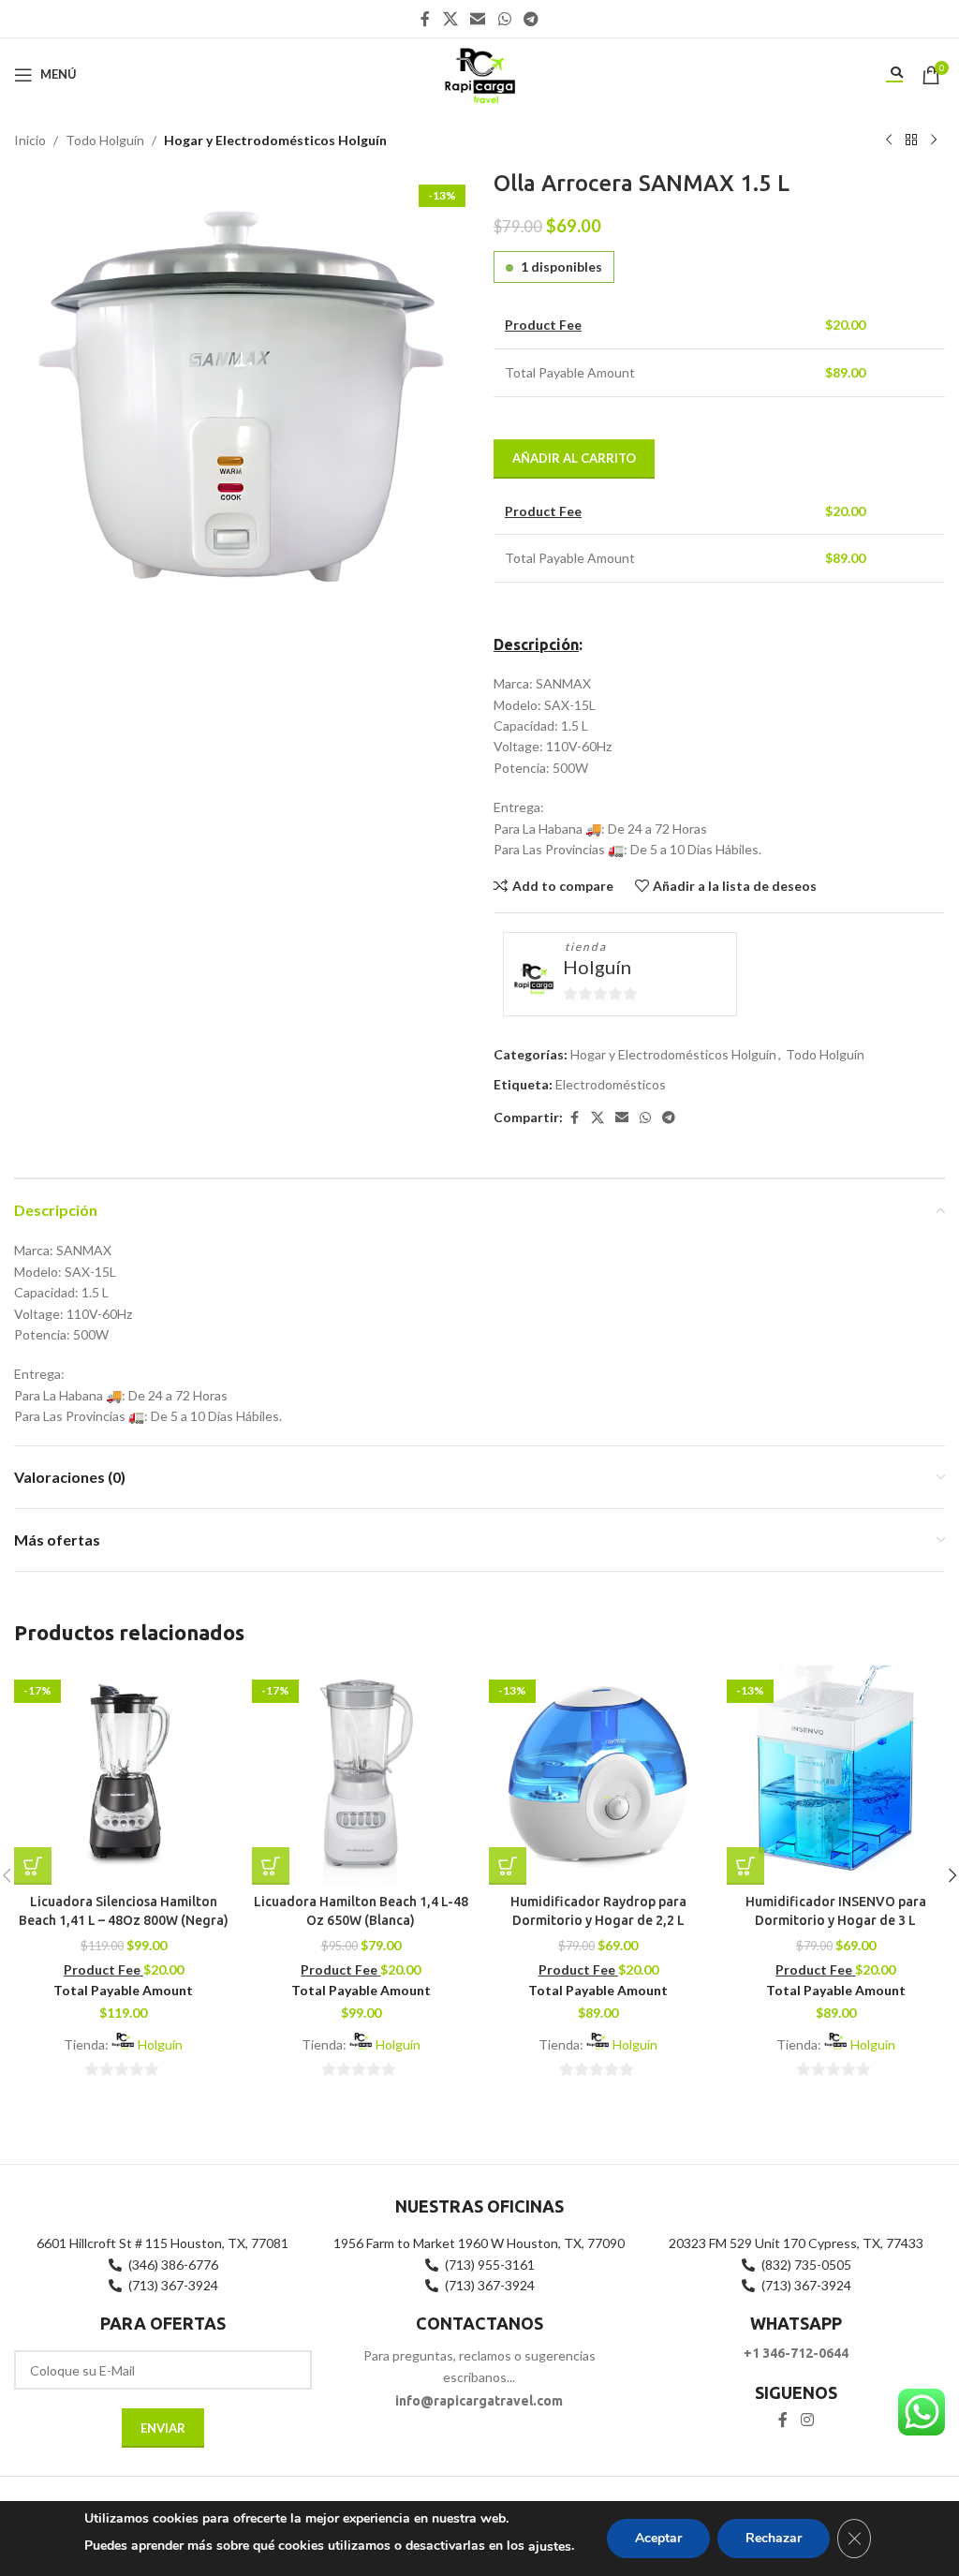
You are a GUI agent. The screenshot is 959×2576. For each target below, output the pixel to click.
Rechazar (774, 2538)
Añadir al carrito (574, 458)
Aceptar (658, 2538)
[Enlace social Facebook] (425, 19)
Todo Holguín (105, 140)
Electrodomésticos (611, 1084)
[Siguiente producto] (934, 141)
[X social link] (450, 19)
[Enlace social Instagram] (807, 2420)
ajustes (550, 2546)
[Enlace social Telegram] (531, 19)
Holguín (597, 967)
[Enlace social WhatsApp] (504, 19)
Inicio (30, 140)
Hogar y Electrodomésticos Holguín (275, 140)
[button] (33, 1866)
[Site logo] (479, 73)
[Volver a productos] (911, 141)
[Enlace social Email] (478, 19)
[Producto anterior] (889, 141)
